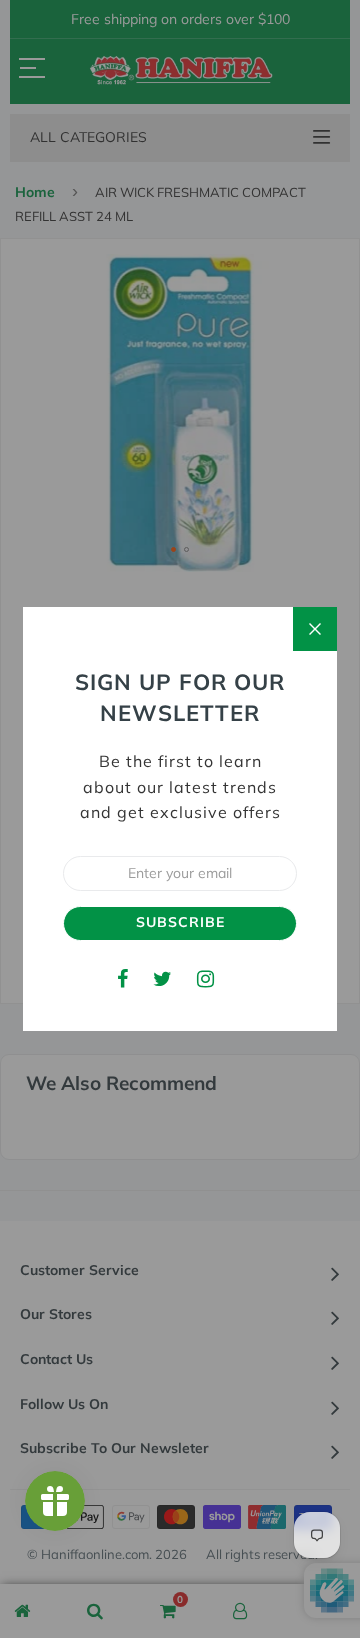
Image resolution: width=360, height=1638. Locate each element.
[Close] (315, 629)
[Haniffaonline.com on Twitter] (162, 978)
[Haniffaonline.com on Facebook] (122, 978)
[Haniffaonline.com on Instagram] (205, 978)
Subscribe (180, 922)
